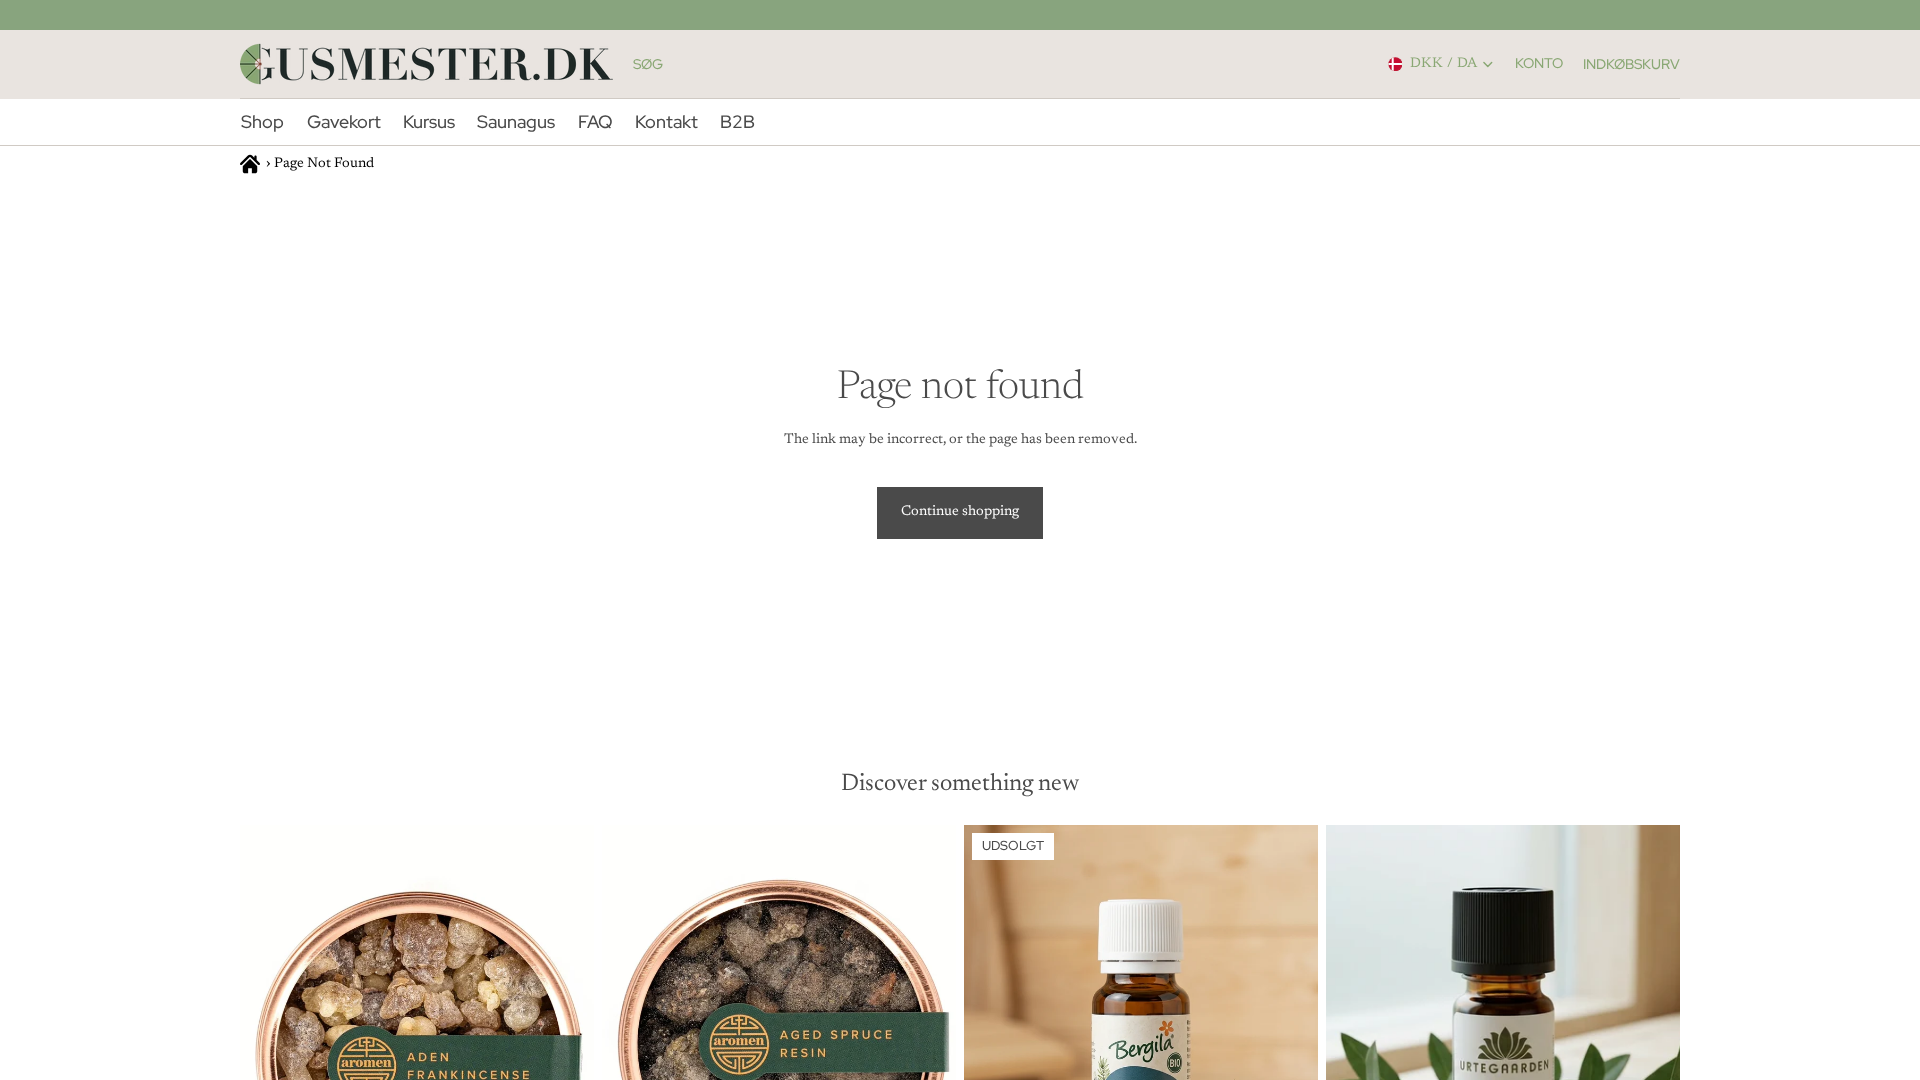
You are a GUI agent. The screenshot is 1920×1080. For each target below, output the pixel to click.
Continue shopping (960, 512)
